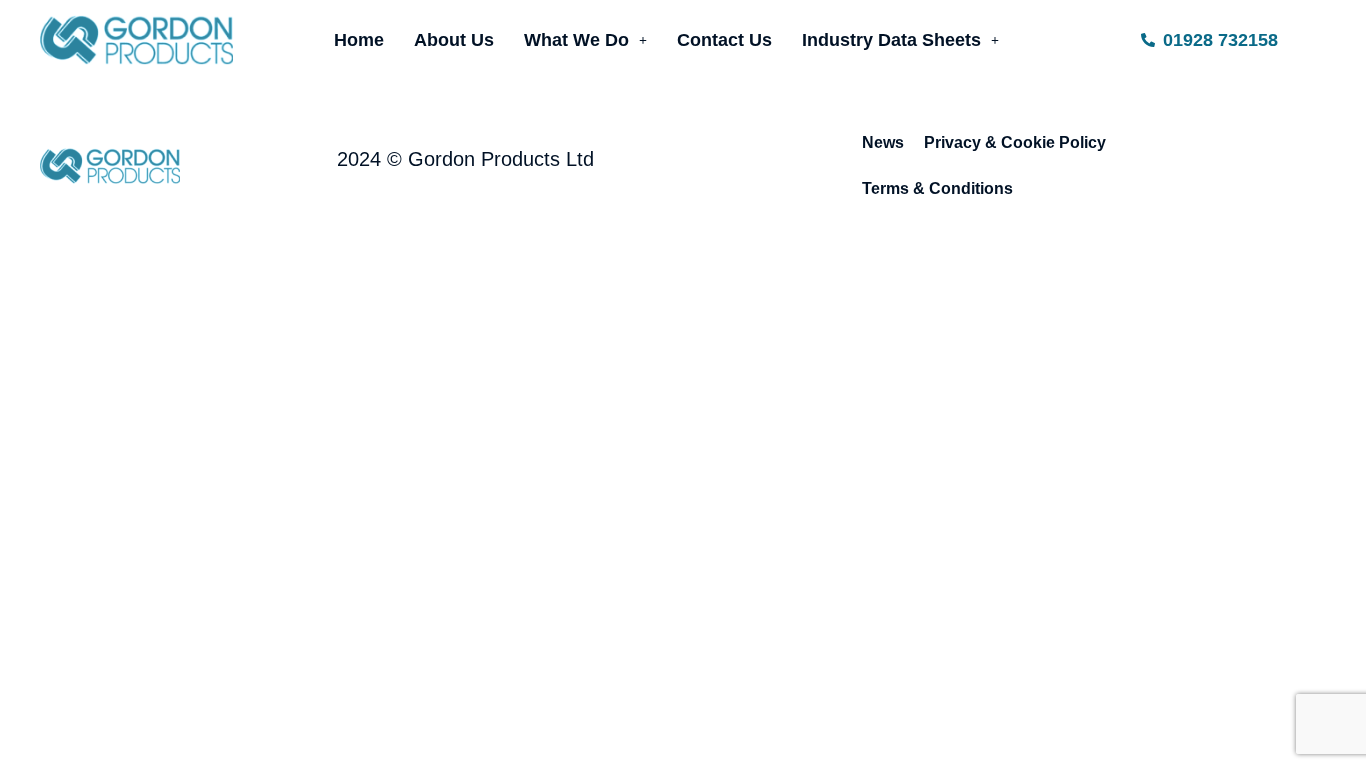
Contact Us (724, 40)
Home (359, 40)
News (883, 142)
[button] (585, 40)
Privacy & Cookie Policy (1015, 142)
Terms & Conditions (937, 188)
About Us (454, 40)
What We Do (576, 40)
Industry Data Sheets (891, 40)
